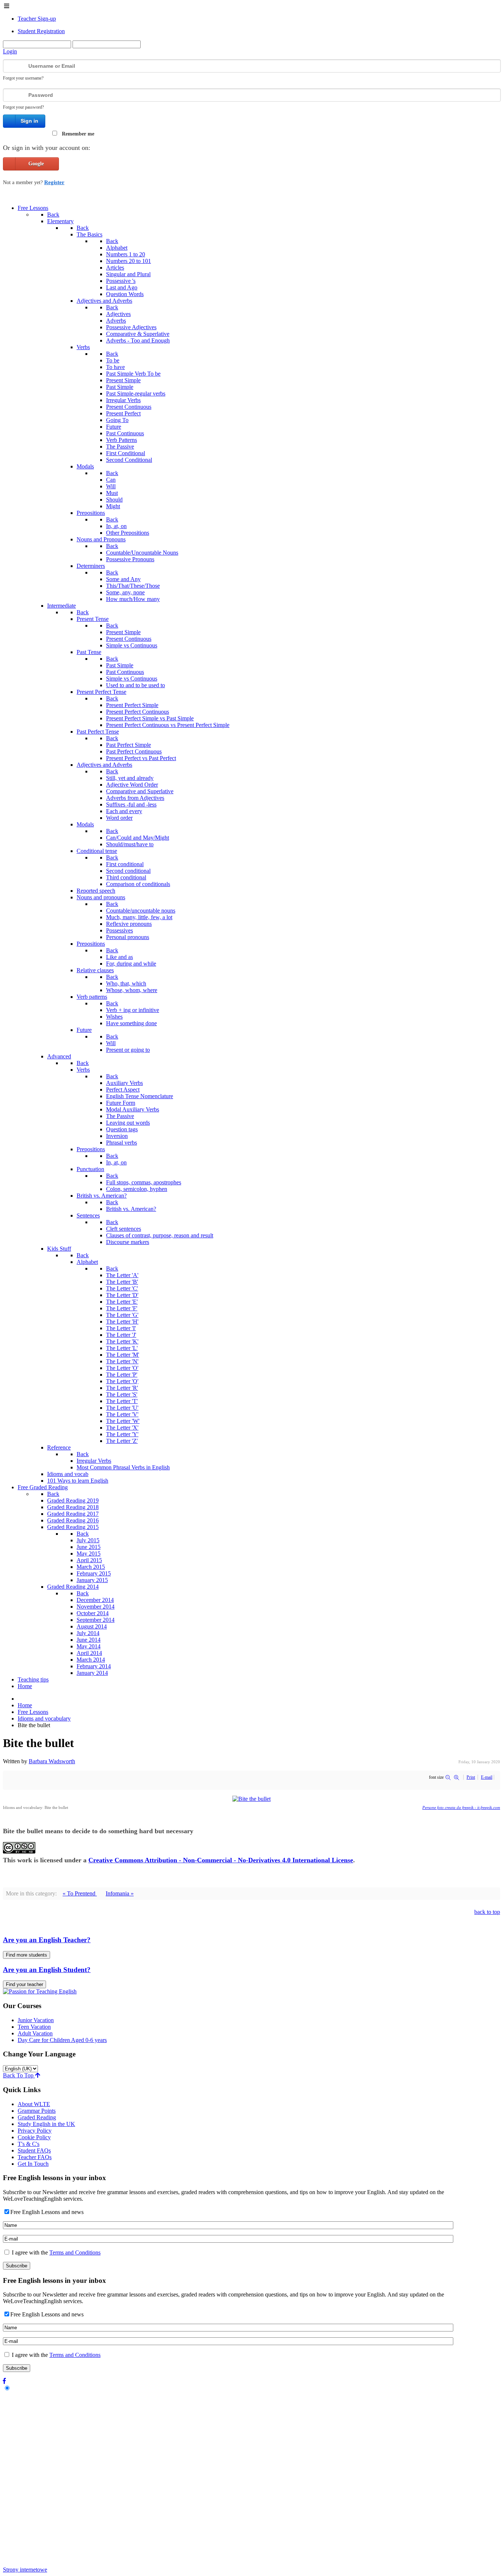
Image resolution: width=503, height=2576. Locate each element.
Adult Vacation (35, 2033)
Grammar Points (37, 2111)
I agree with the (55, 2252)
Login (10, 51)
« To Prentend (80, 1893)
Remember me (78, 134)
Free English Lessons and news (47, 2212)
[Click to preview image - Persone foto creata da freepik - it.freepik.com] (251, 1799)
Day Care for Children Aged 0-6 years (62, 2040)
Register (54, 182)
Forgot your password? (23, 107)
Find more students (27, 1955)
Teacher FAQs (35, 2157)
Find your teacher (24, 1984)
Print (471, 1777)
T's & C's (29, 2144)
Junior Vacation (36, 2020)
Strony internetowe (25, 2570)
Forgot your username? (23, 78)
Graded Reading (37, 2117)
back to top (487, 1912)
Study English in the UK (46, 2124)
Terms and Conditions (75, 2252)
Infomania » (120, 1893)
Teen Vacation (34, 2027)
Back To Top (19, 2075)
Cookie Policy (34, 2137)
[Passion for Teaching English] (40, 1991)
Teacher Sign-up (37, 19)
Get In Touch (33, 2164)
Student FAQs (34, 2150)
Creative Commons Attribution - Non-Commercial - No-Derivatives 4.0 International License (221, 1860)
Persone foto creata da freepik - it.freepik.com (461, 1807)
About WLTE (34, 2104)
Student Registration (41, 31)
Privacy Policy (35, 2131)
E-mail (487, 1777)
